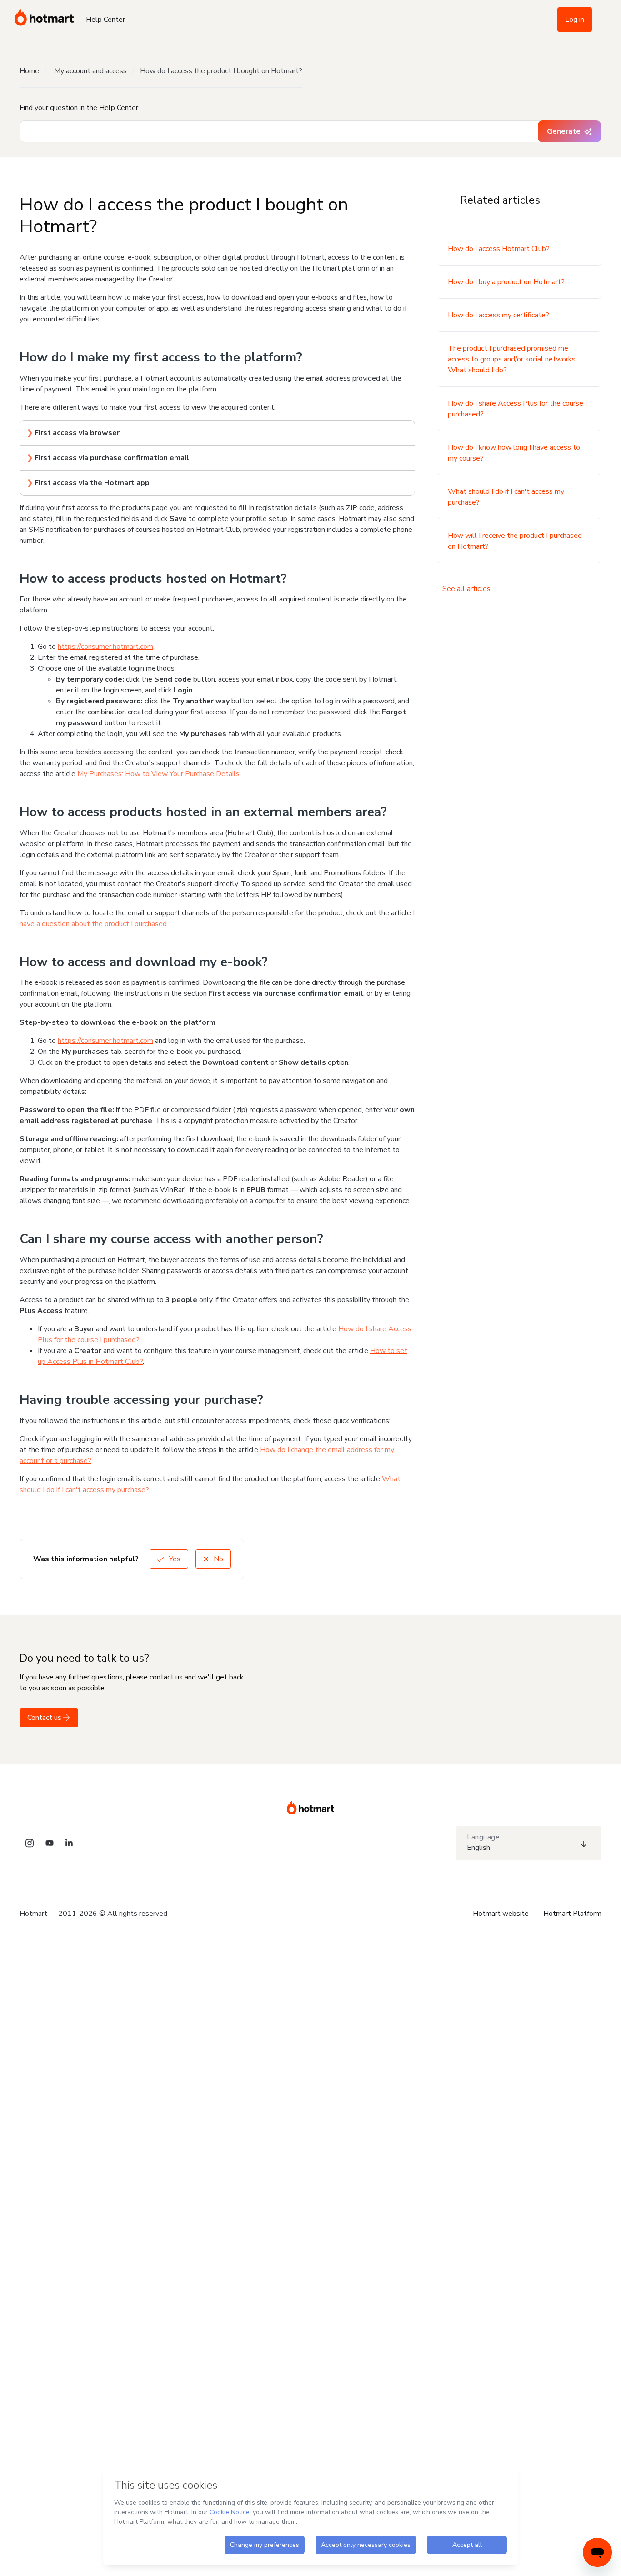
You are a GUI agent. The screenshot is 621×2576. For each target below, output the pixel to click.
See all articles (466, 589)
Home (29, 71)
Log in (575, 20)
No (218, 1559)
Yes (174, 1559)
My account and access (90, 71)
